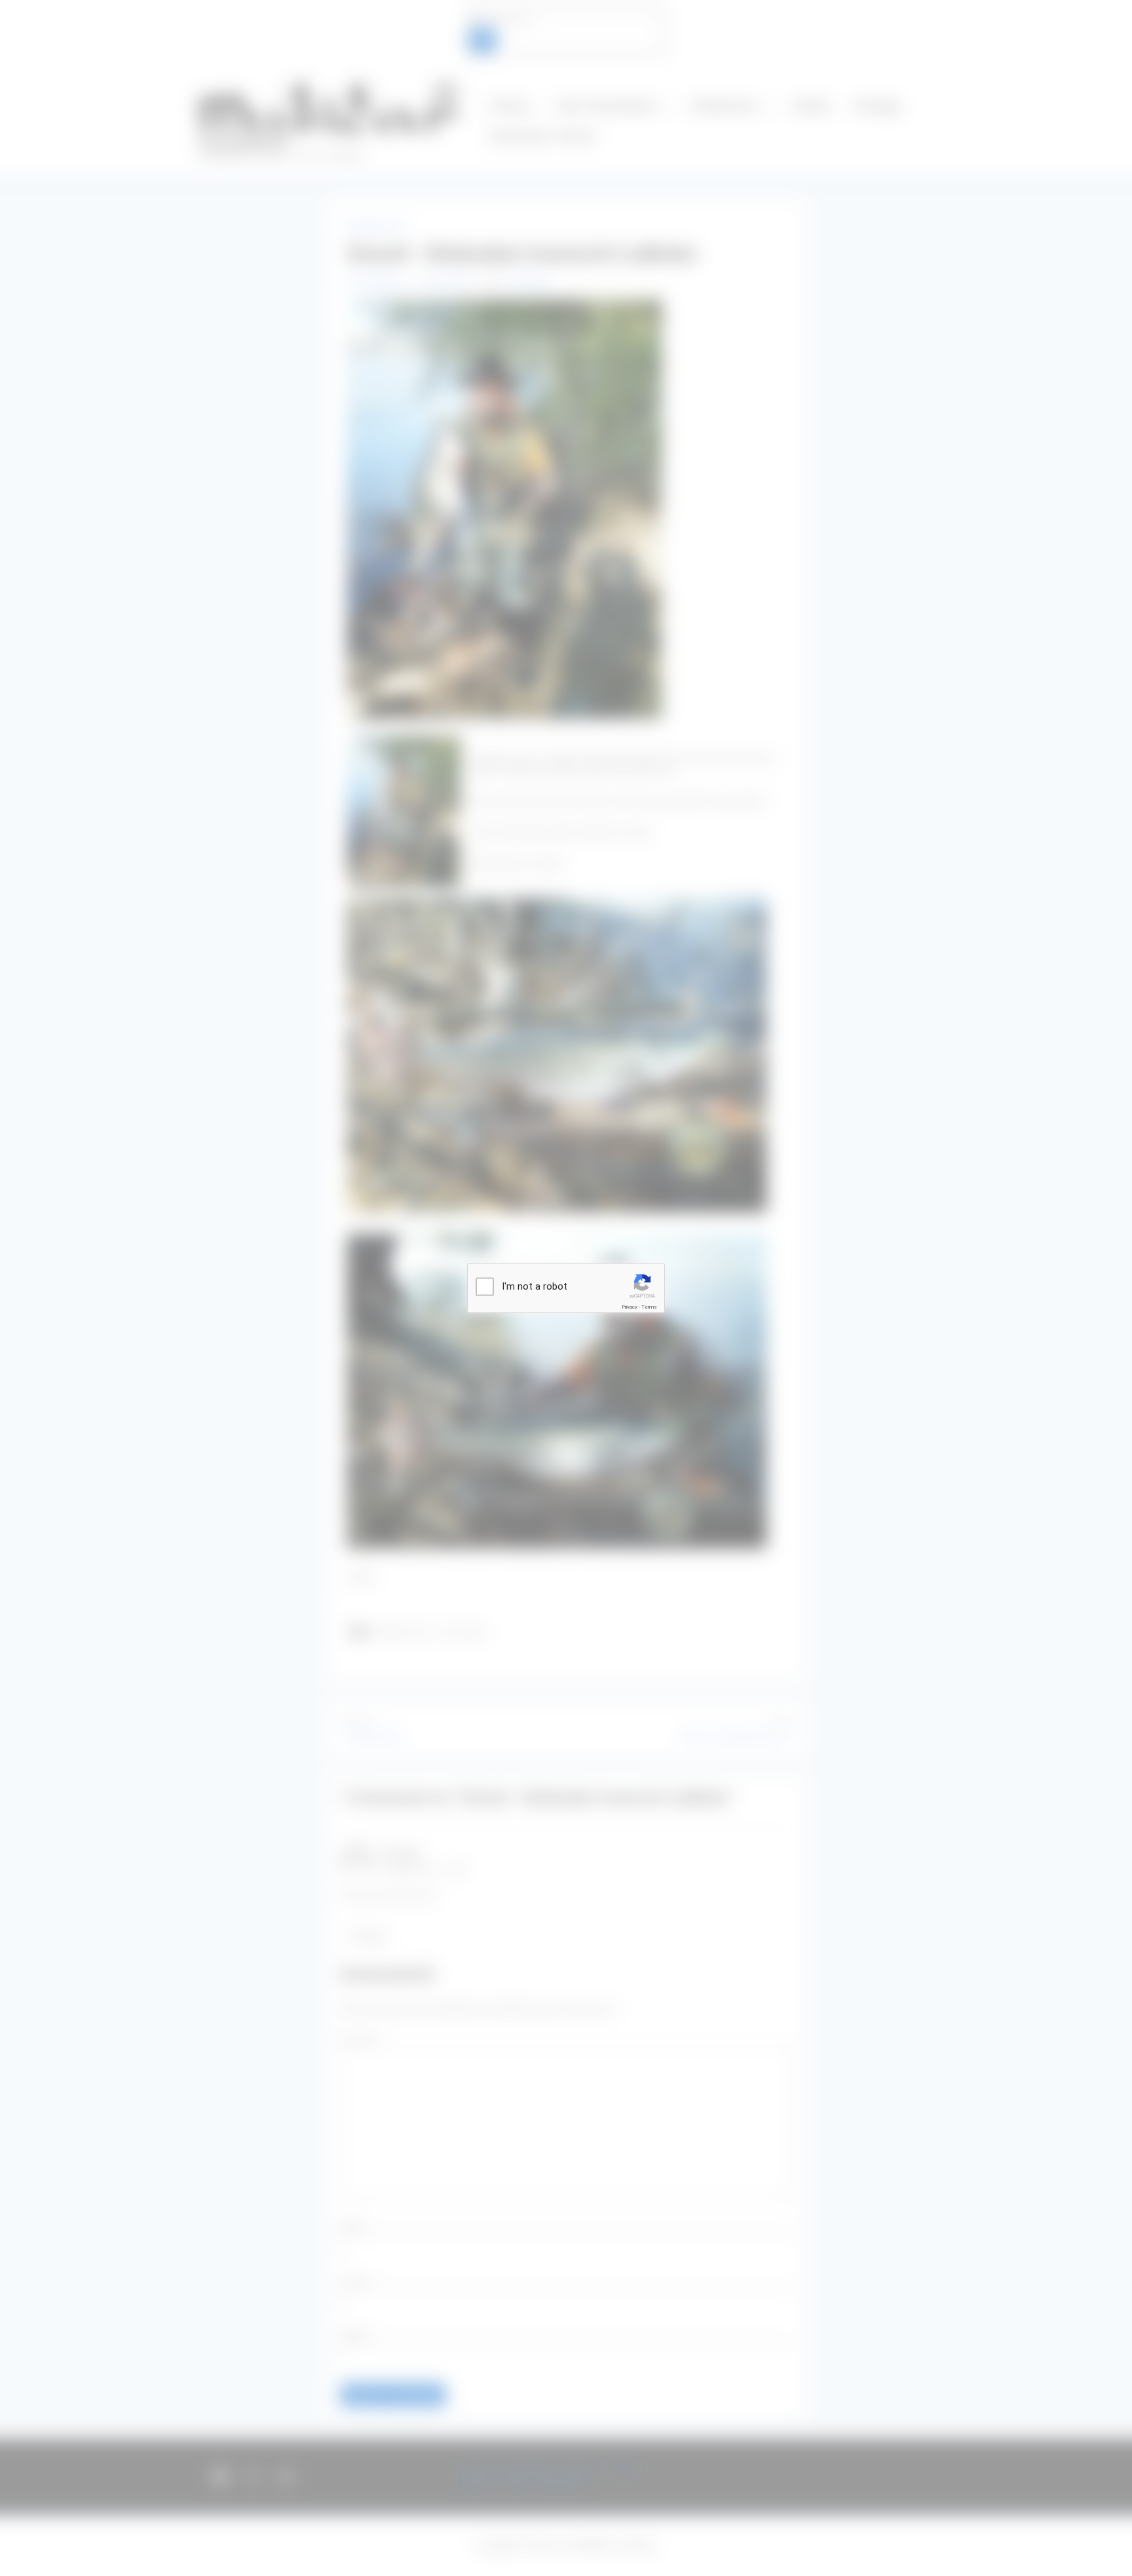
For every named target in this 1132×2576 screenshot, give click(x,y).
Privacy (630, 1307)
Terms (649, 1307)
